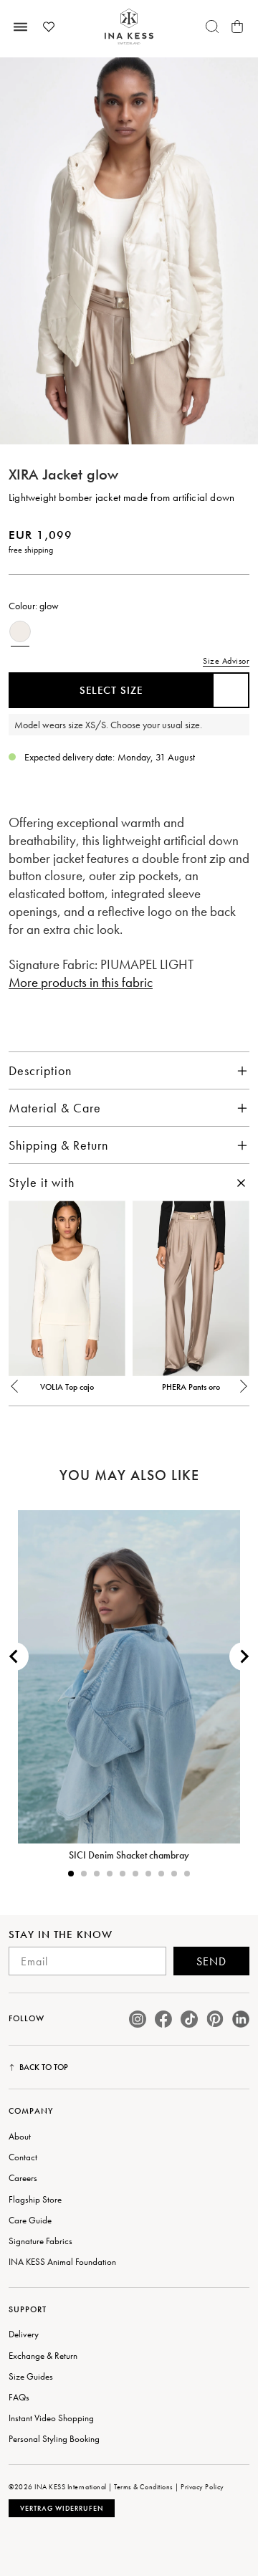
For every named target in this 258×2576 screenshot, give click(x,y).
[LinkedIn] (241, 2019)
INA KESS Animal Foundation (62, 2262)
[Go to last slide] (14, 1656)
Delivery (24, 2334)
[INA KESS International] (129, 27)
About (20, 2136)
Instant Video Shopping (51, 2418)
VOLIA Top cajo (67, 1387)
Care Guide (30, 2220)
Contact (23, 2157)
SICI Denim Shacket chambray (129, 1855)
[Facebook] (163, 2019)
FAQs (19, 2397)
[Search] (212, 27)
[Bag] (237, 27)
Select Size (111, 690)
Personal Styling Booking (54, 2439)
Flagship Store (35, 2199)
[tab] (71, 1874)
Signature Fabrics (40, 2241)
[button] (15, 1393)
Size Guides (31, 2376)
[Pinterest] (215, 2019)
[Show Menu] (21, 27)
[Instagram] (138, 2019)
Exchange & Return (43, 2356)
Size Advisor (226, 661)
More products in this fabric (81, 982)
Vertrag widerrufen (62, 2508)
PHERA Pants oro (191, 1387)
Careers (23, 2178)
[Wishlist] (49, 27)
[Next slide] (244, 1656)
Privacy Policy (202, 2487)
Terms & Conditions (143, 2487)
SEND (211, 1961)
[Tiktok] (189, 2019)
